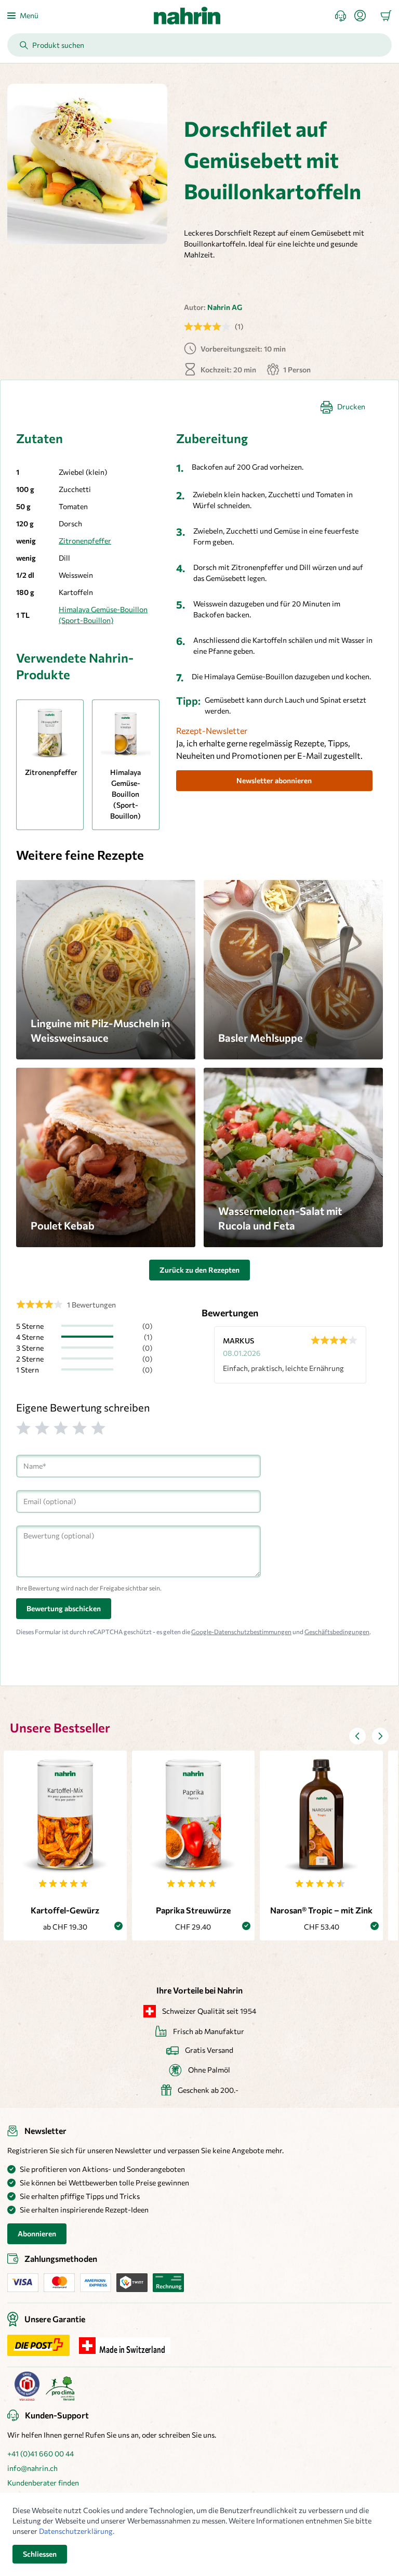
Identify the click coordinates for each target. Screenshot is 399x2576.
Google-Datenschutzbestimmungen (241, 1632)
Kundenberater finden (43, 2483)
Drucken (351, 406)
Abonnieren (37, 2234)
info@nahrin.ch (32, 2468)
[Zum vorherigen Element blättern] (357, 1736)
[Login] (364, 16)
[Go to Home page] (187, 16)
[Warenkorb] (386, 16)
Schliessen (40, 2554)
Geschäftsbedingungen (337, 1632)
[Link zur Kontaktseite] (345, 16)
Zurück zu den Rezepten (199, 1270)
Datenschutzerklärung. (77, 2531)
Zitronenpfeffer (85, 541)
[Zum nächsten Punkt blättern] (380, 1736)
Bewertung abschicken (64, 1608)
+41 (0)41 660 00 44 (41, 2454)
